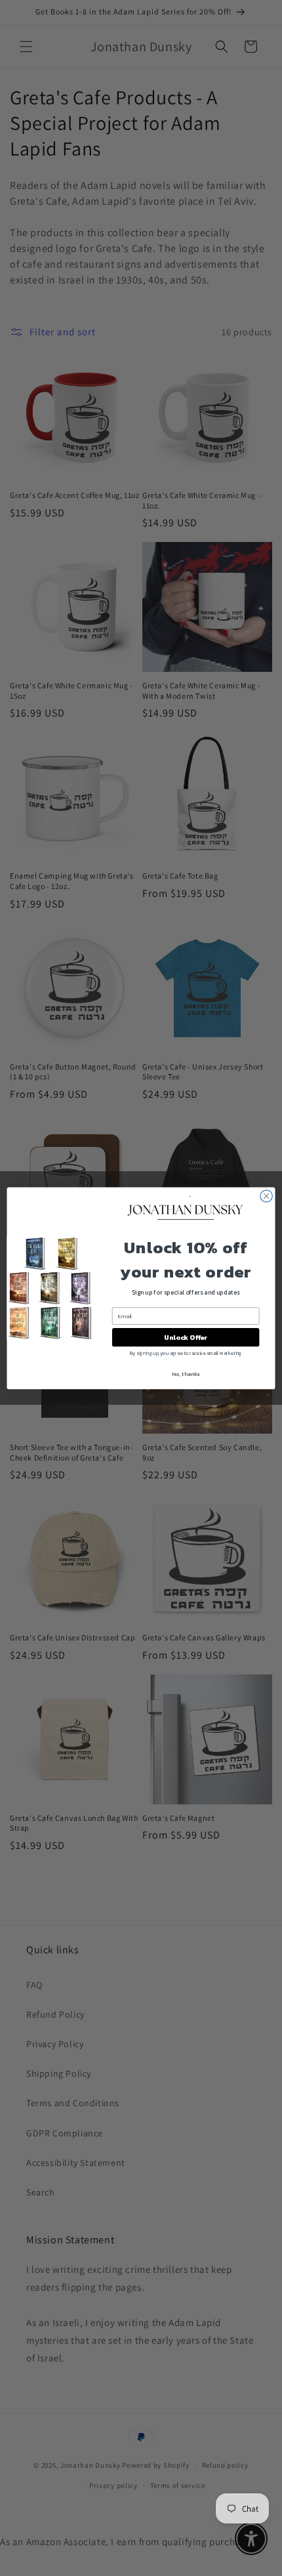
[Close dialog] (266, 1195)
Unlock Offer (186, 1337)
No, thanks (186, 1374)
